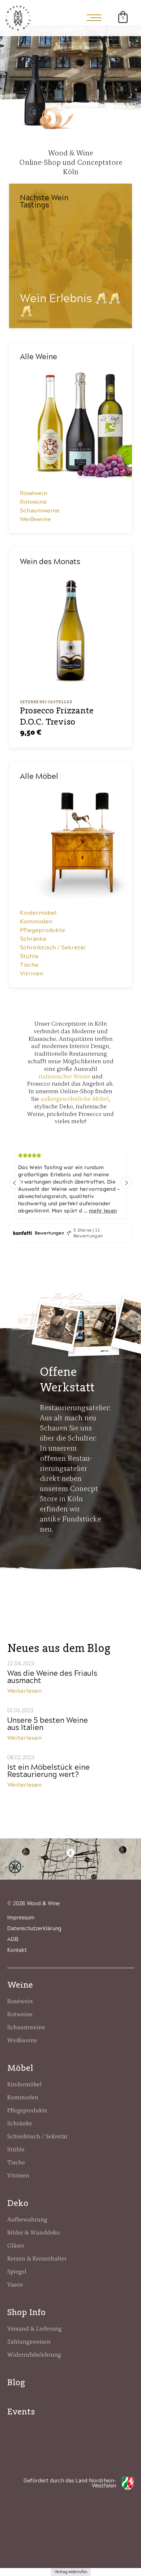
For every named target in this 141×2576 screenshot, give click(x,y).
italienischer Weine (65, 1076)
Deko (18, 2203)
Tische (29, 965)
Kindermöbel (38, 913)
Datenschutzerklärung (34, 1929)
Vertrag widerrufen (71, 2572)
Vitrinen (32, 974)
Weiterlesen (25, 1691)
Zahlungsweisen (29, 2341)
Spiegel (17, 2271)
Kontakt (17, 1950)
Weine (20, 1985)
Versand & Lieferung (35, 2328)
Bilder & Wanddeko (33, 2232)
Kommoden (36, 922)
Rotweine (33, 502)
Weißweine (35, 519)
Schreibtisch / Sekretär (53, 948)
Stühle (29, 956)
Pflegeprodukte (42, 930)
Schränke (33, 939)
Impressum (21, 1918)
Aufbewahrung (27, 2219)
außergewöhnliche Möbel (75, 1099)
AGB (13, 1940)
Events (21, 2411)
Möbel (20, 2068)
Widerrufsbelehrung (34, 2354)
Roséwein (34, 493)
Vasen (15, 2284)
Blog (16, 2382)
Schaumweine (40, 511)
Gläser (16, 2245)
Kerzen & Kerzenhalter (37, 2258)
